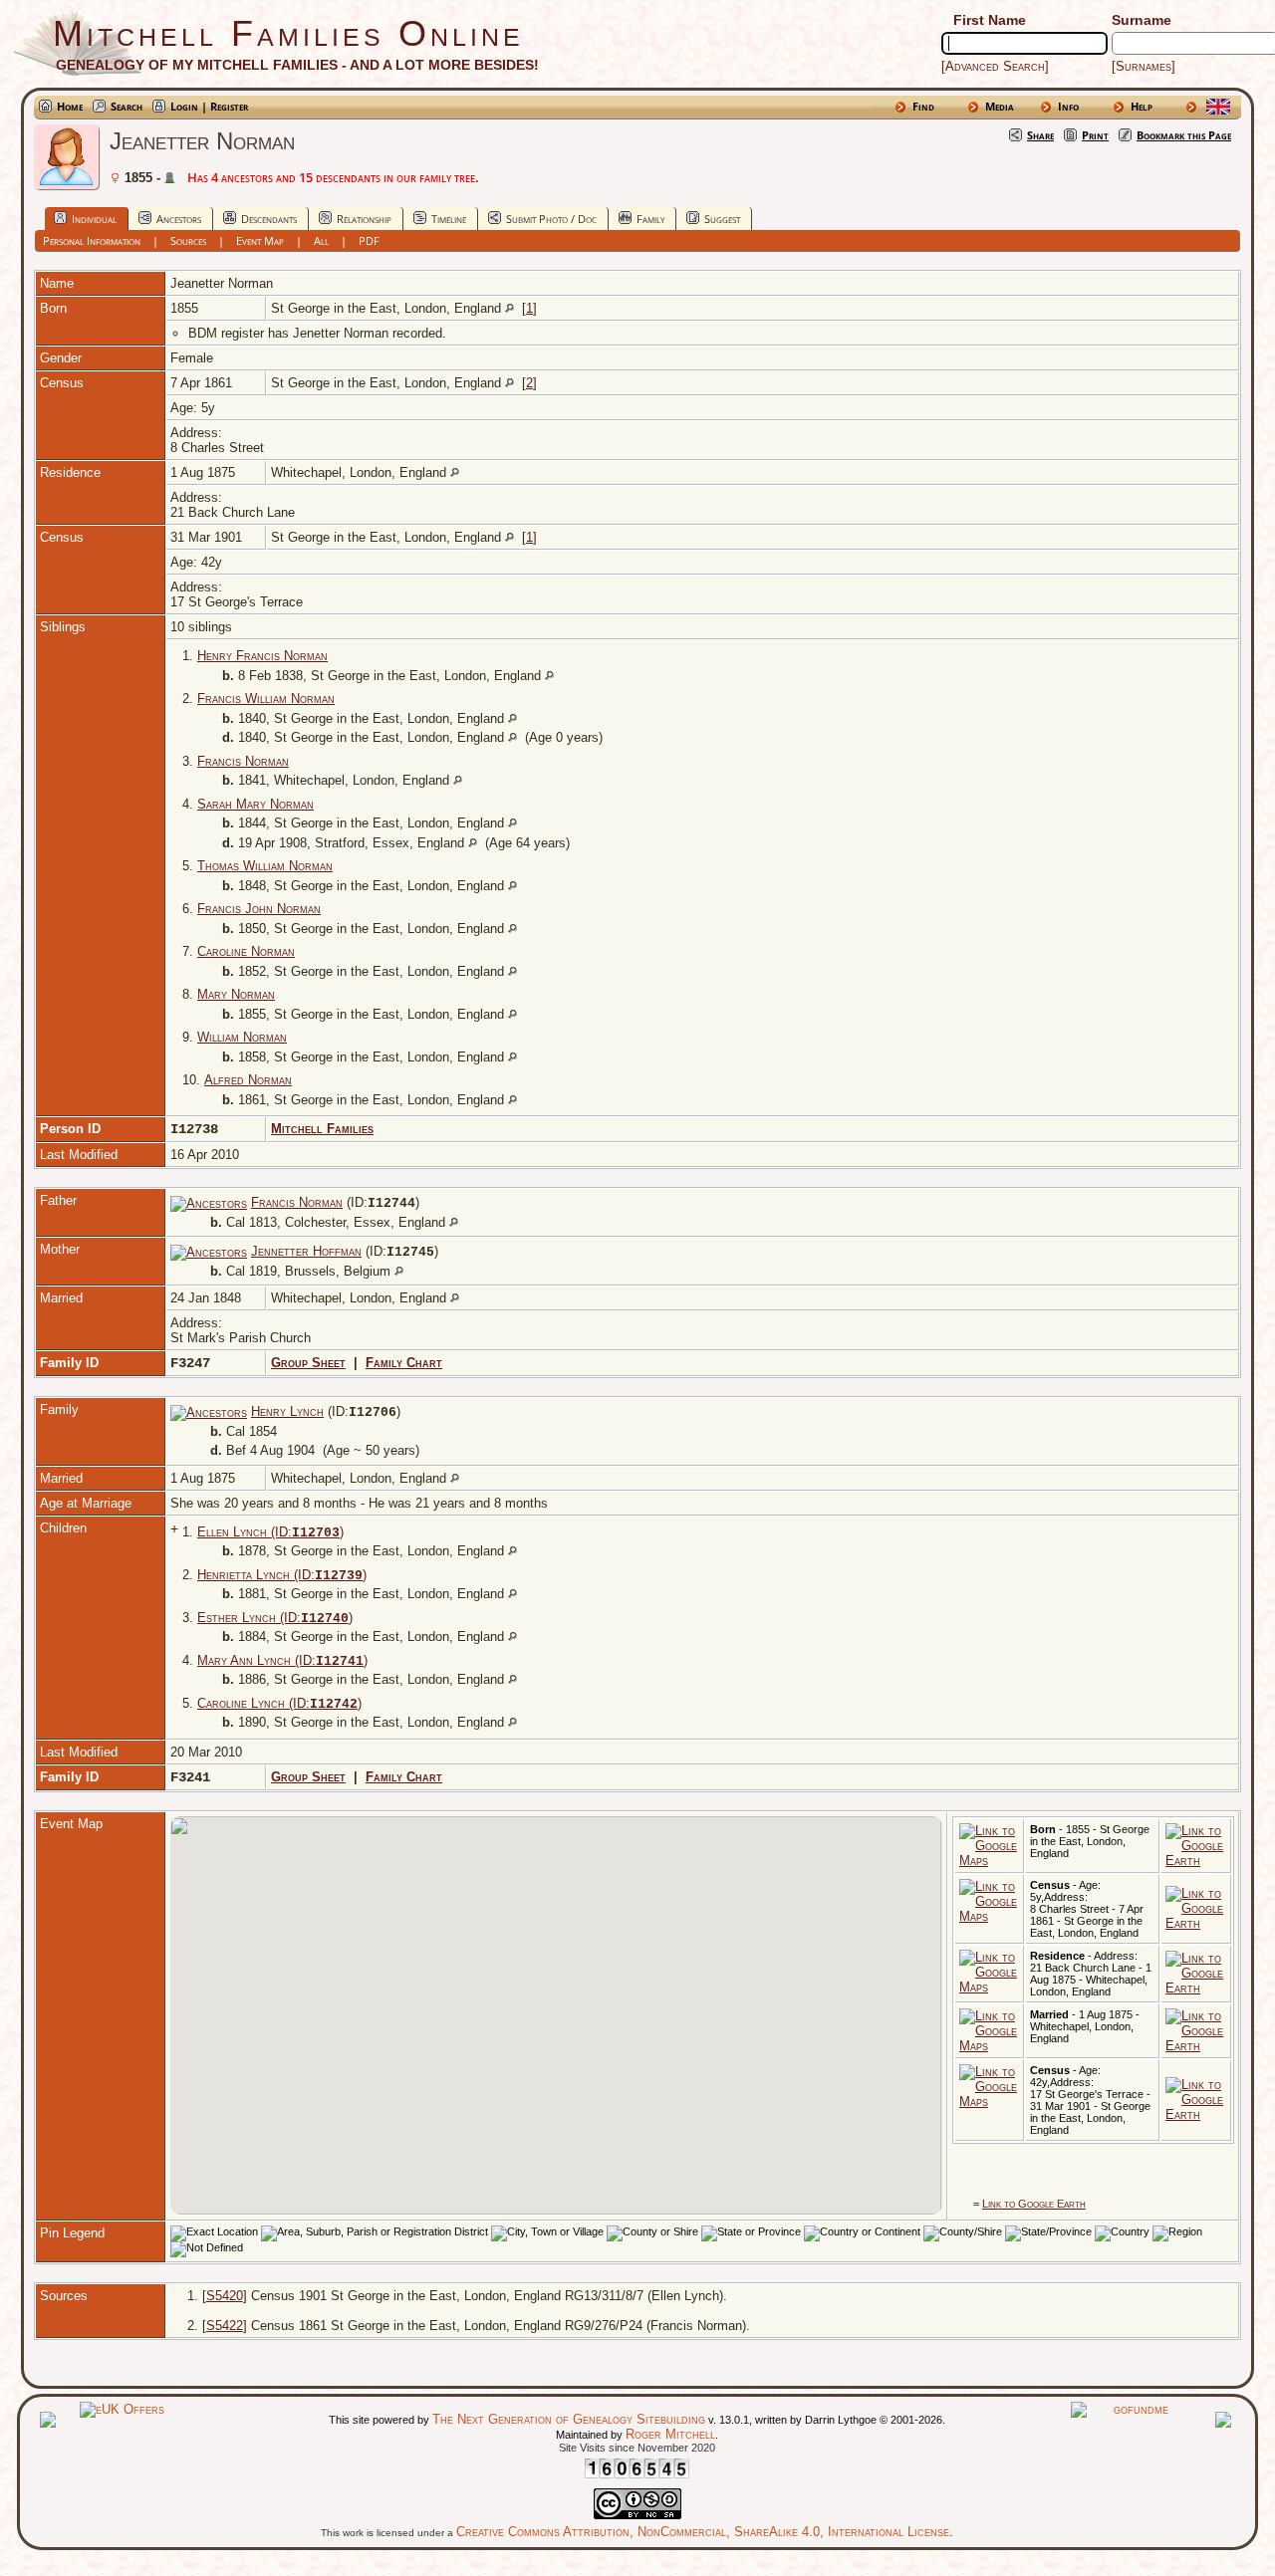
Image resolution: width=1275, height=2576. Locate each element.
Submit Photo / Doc (551, 219)
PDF (369, 240)
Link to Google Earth (1034, 2204)
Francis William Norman (266, 699)
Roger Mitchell (670, 2434)
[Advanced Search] (995, 66)
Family (650, 219)
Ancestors (179, 219)
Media (1000, 106)
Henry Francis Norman (262, 656)
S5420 (225, 2296)
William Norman (242, 1037)
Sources (188, 240)
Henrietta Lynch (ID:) (282, 1575)
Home (70, 106)
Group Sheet (308, 1363)
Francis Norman (243, 761)
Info (1068, 106)
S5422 (225, 2326)
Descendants (269, 219)
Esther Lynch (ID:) (275, 1618)
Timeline (449, 219)
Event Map (260, 240)
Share (1040, 135)
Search (127, 106)
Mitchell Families (322, 1129)
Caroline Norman (246, 951)
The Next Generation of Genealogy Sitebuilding (569, 2419)
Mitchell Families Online (288, 33)
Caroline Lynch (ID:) (279, 1703)
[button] (523, 2015)
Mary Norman (236, 994)
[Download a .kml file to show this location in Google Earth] (1196, 1861)
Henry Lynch (287, 1411)
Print (1095, 135)
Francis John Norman (259, 909)
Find (923, 106)
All (321, 240)
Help (1142, 106)
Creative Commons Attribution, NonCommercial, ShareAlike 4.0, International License (703, 2532)
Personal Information (92, 240)
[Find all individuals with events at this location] (510, 308)
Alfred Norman (248, 1080)
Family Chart (404, 1363)
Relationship (364, 219)
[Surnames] (1144, 66)
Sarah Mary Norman (255, 804)
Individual (94, 219)
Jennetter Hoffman (306, 1251)
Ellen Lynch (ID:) (270, 1532)
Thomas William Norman (265, 866)
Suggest (722, 219)
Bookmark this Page (1184, 135)
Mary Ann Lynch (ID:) (282, 1660)
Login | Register (209, 106)
